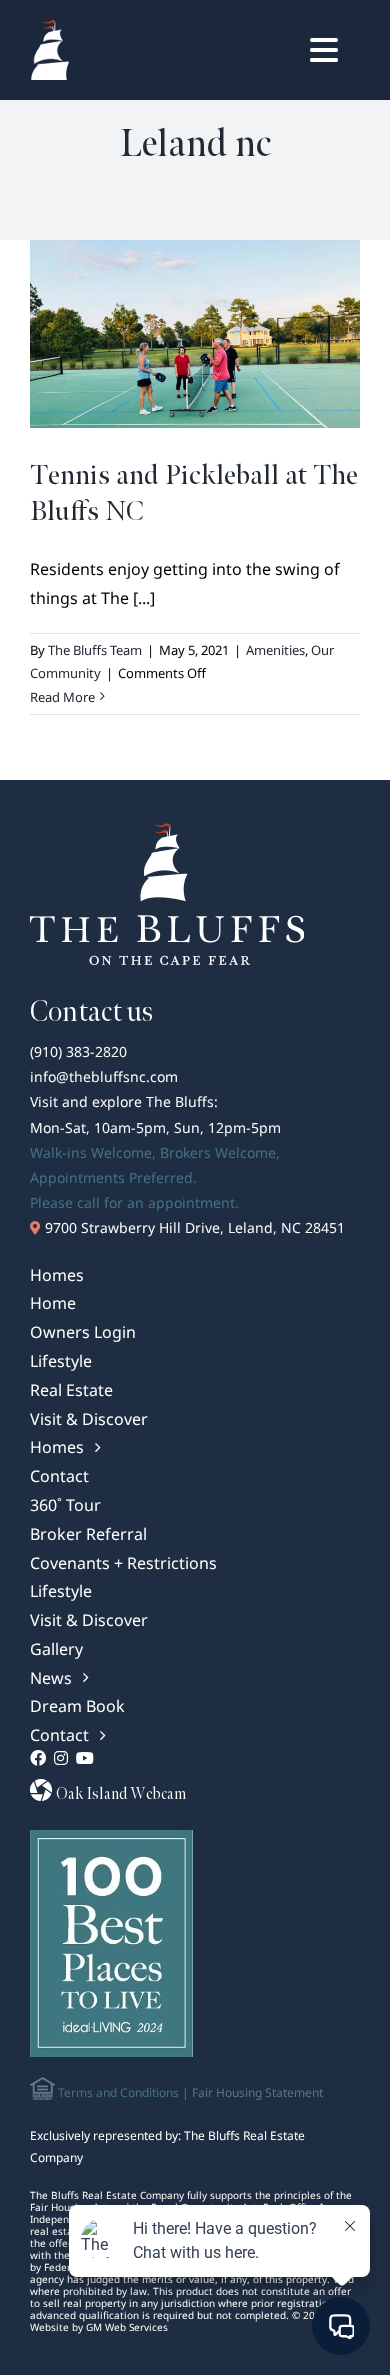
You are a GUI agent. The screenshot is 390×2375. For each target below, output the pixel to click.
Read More (62, 697)
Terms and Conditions (117, 2092)
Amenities (275, 650)
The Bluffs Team (95, 650)
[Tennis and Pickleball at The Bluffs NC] (195, 334)
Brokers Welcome (218, 1152)
